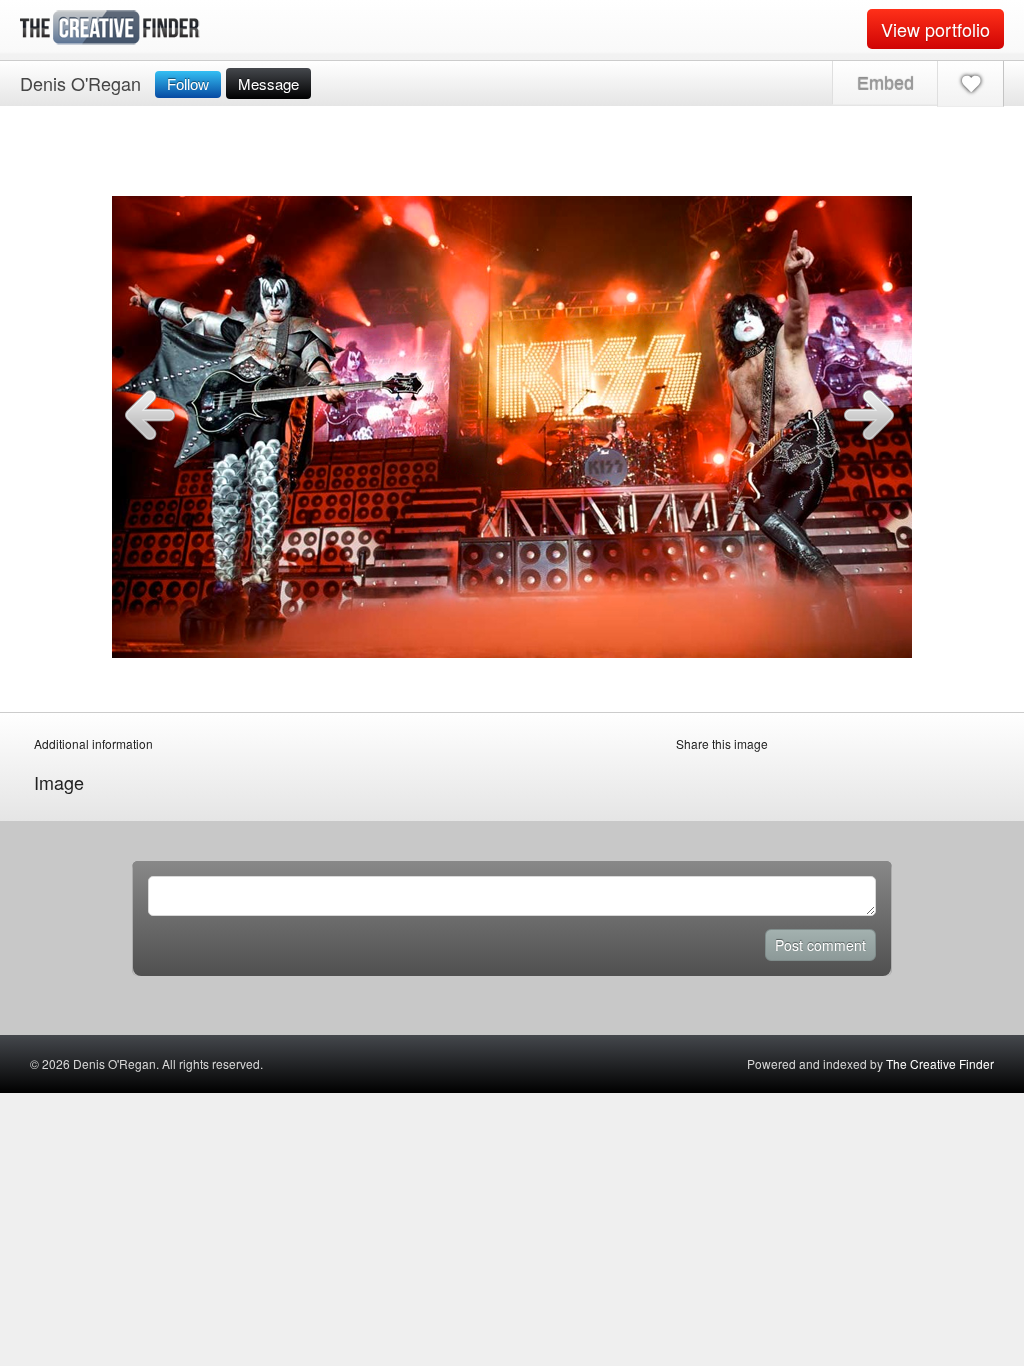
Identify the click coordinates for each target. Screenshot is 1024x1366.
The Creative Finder (940, 1063)
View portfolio (935, 29)
